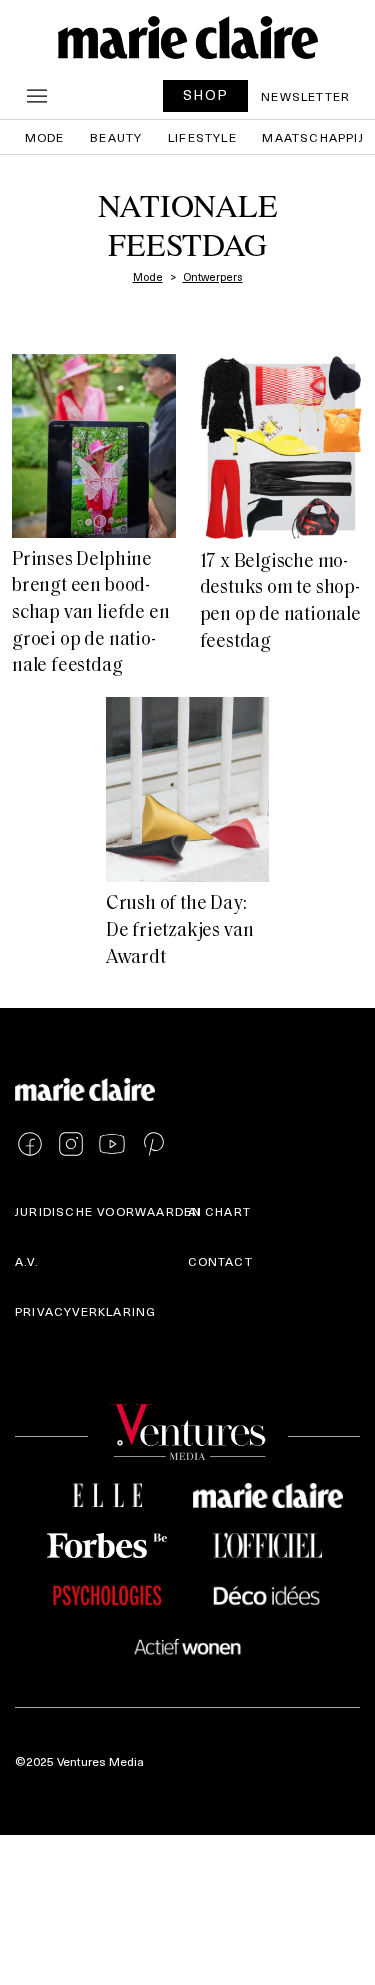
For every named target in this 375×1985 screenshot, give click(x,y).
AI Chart (220, 1211)
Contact (220, 1261)
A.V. (27, 1261)
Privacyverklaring (85, 1311)
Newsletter (305, 96)
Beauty (116, 137)
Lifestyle (202, 137)
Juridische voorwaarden (108, 1211)
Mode (45, 137)
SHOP (206, 94)
